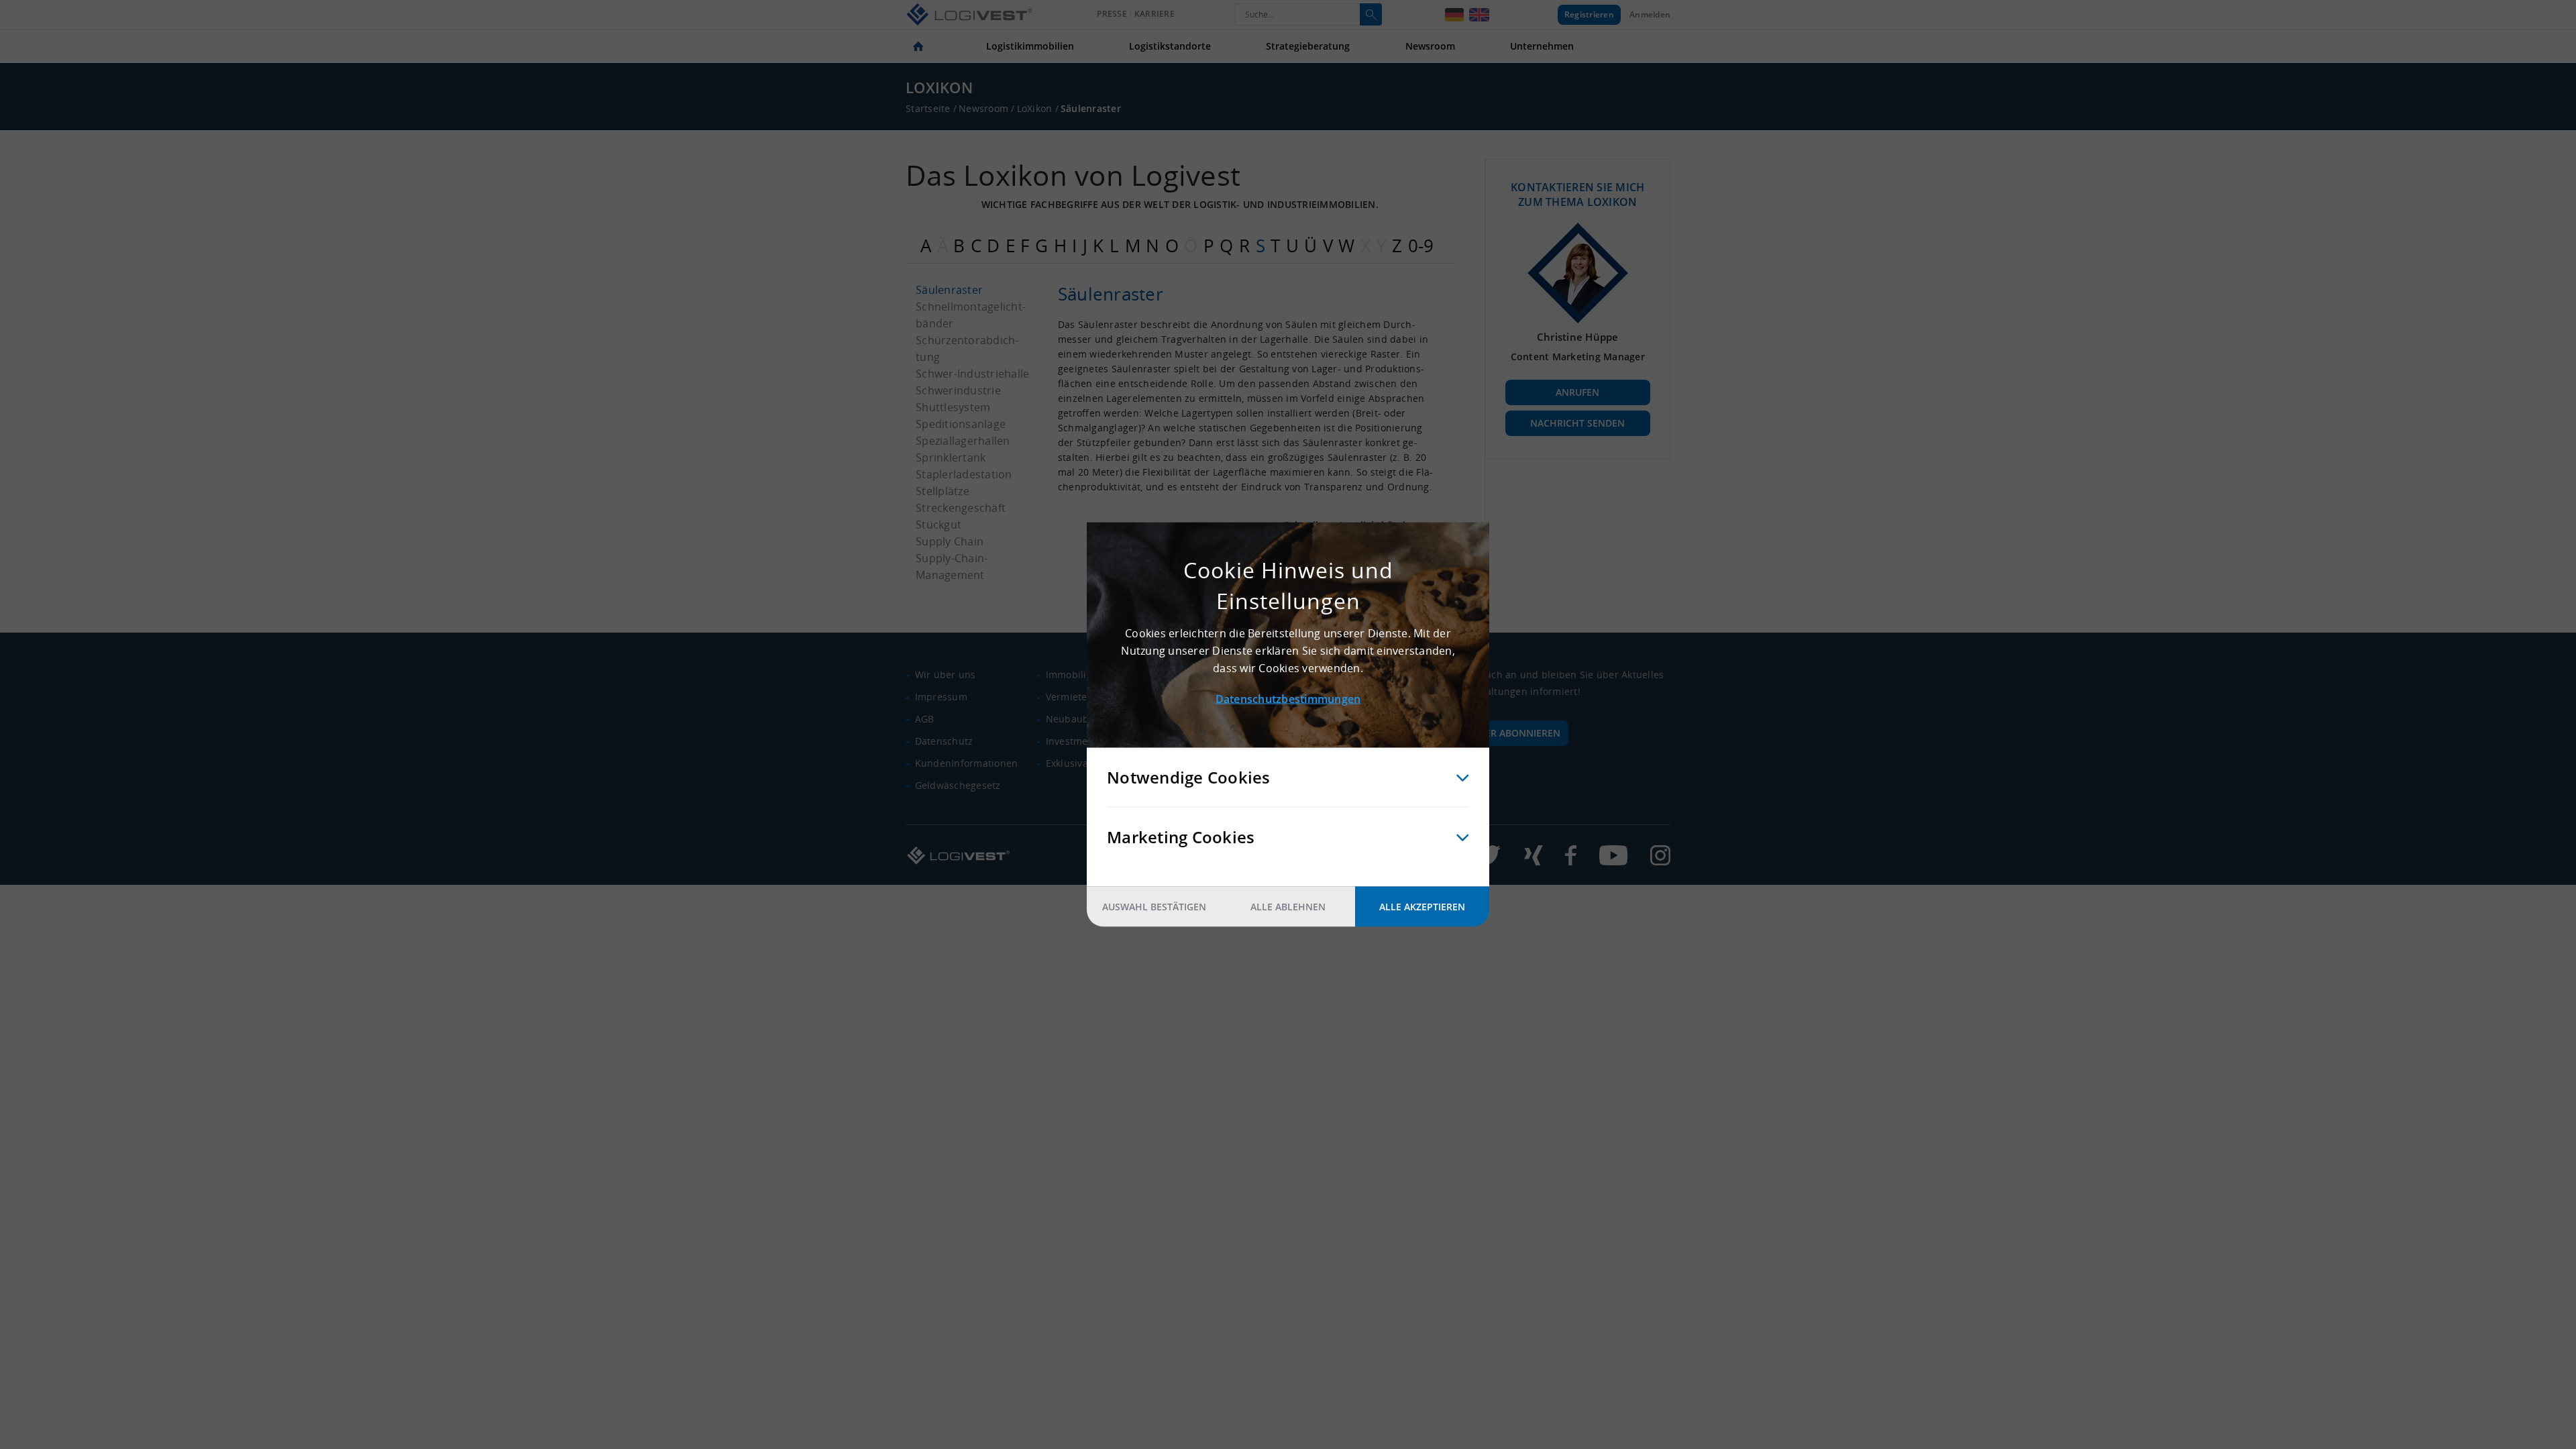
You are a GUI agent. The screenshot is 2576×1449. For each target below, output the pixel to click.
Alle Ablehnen (1288, 907)
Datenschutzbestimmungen (1288, 699)
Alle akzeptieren (1422, 907)
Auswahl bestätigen (1154, 907)
